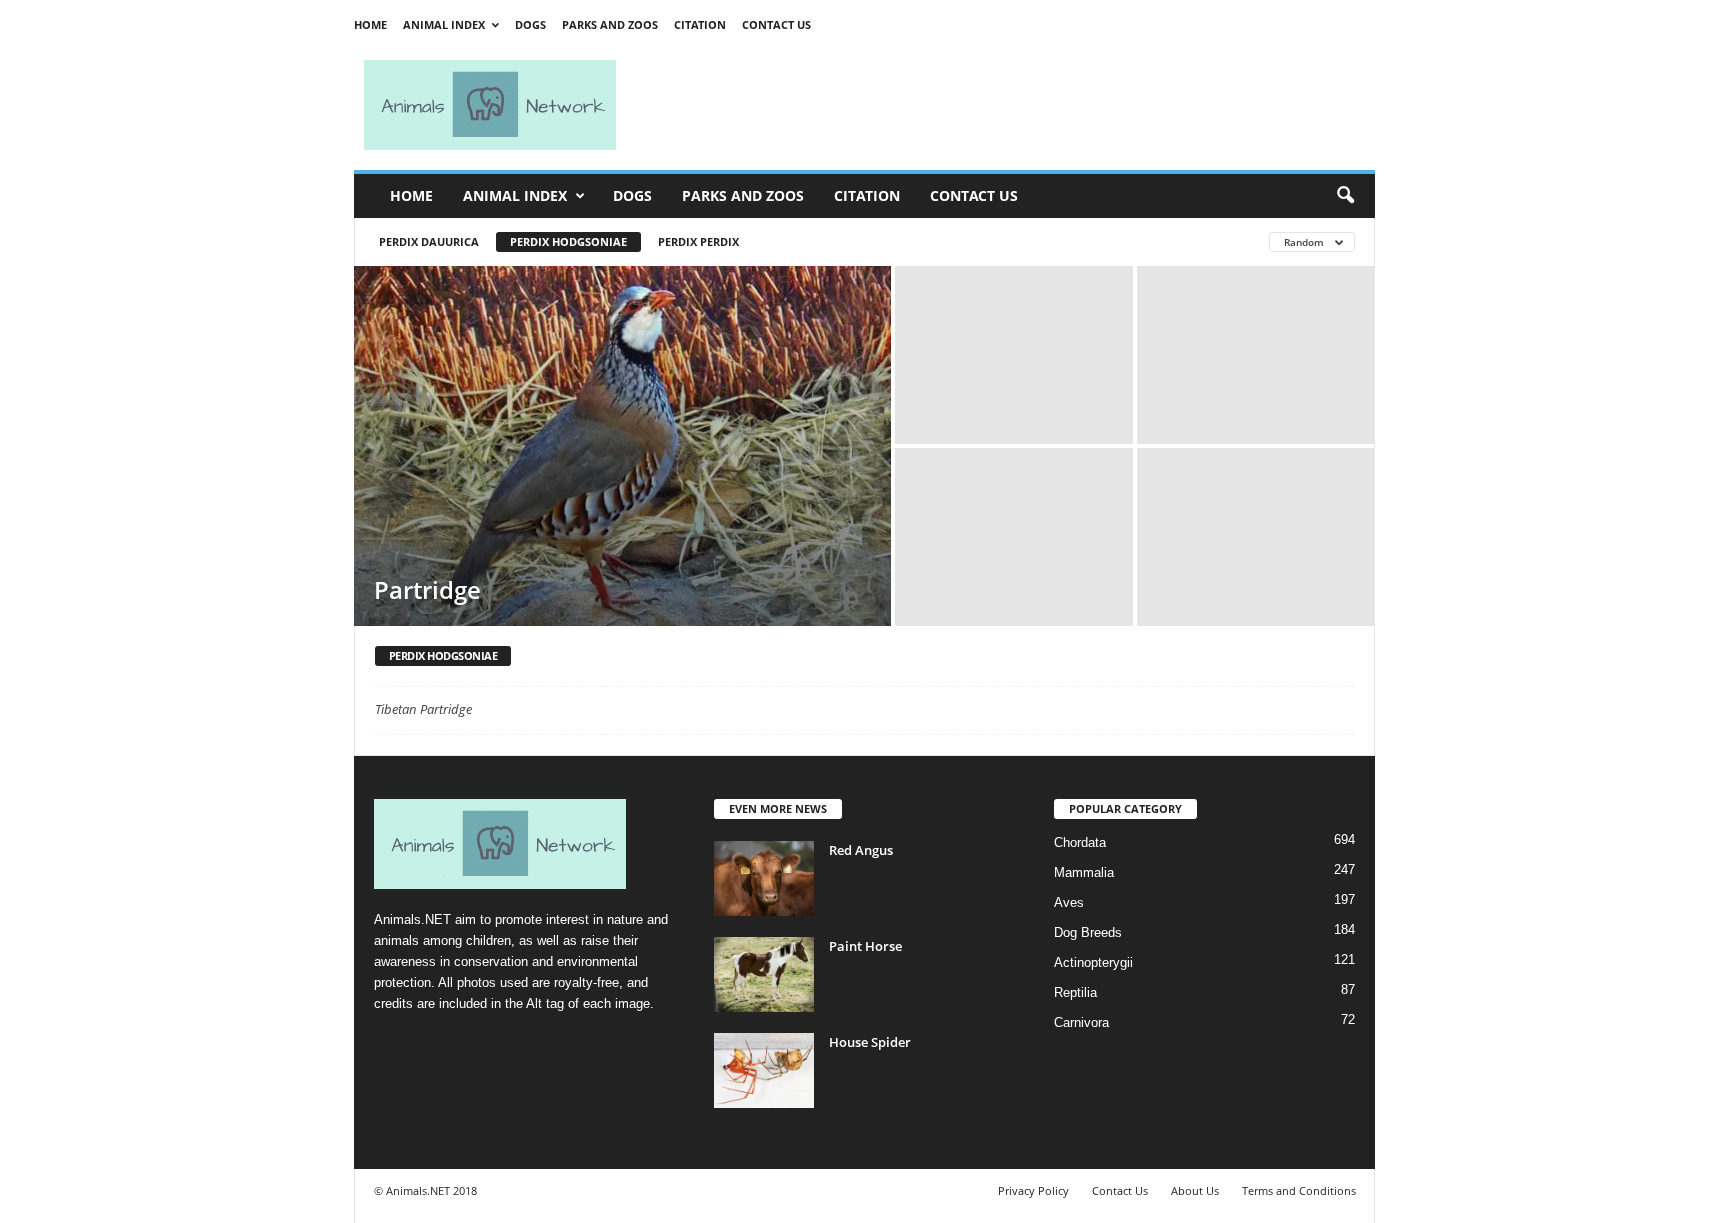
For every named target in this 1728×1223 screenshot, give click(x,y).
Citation (700, 24)
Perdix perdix (698, 241)
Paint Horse (865, 946)
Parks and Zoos (610, 24)
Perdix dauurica (429, 241)
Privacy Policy (1033, 1190)
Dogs (530, 24)
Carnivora (1081, 1022)
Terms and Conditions (1299, 1190)
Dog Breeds (1088, 932)
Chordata (1080, 842)
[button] (1345, 196)
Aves (1069, 902)
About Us (1195, 1190)
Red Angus (861, 850)
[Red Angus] (764, 878)
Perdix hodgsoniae (568, 241)
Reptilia (1075, 992)
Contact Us (776, 24)
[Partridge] (622, 446)
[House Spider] (764, 1070)
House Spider (870, 1042)
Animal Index (444, 24)
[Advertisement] (1004, 105)
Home (370, 24)
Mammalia (1084, 872)
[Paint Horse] (764, 974)
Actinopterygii (1093, 962)
